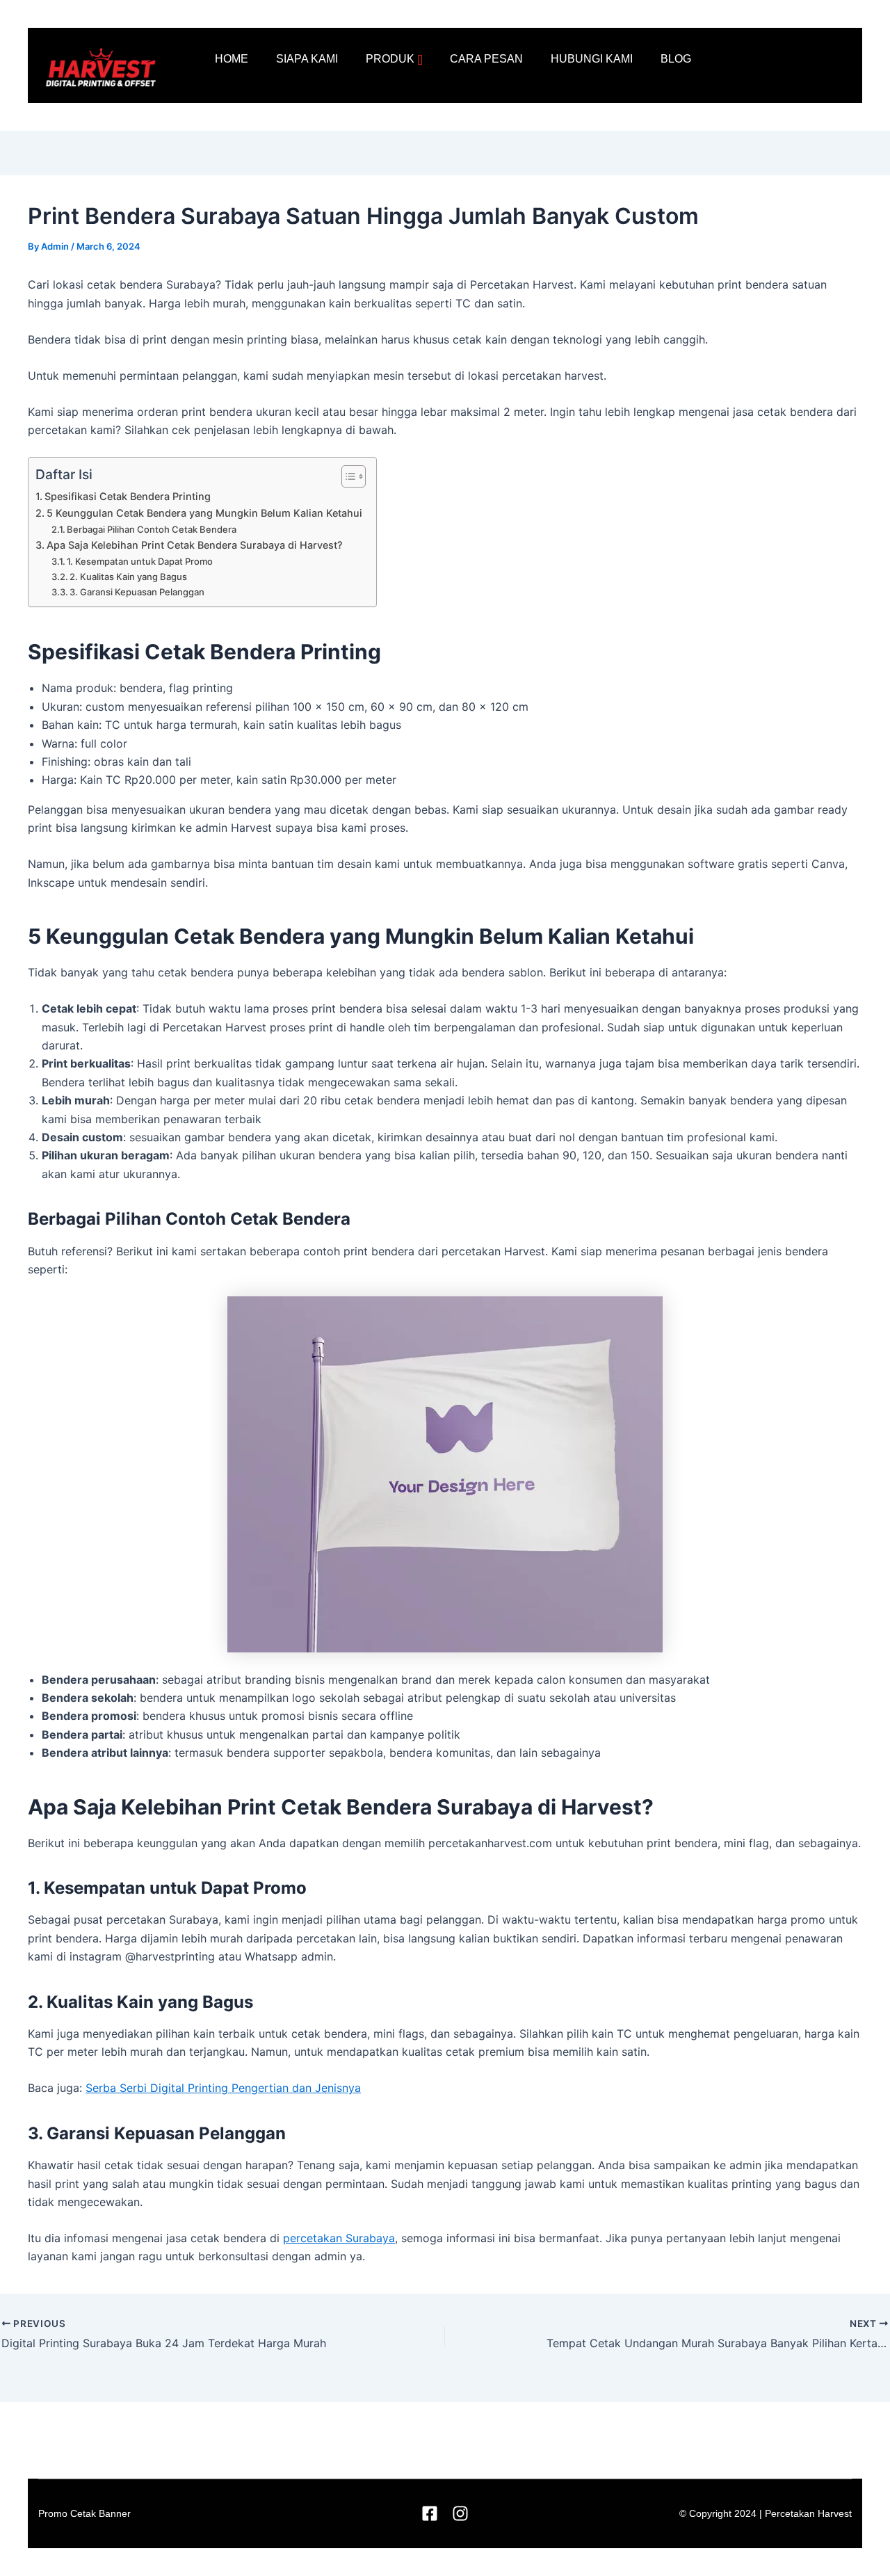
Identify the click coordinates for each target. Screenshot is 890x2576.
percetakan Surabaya (339, 2238)
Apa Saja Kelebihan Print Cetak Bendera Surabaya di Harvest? (195, 545)
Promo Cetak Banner (84, 2513)
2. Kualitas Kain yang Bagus (128, 577)
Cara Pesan (486, 59)
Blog (676, 59)
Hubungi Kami (592, 59)
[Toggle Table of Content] (347, 476)
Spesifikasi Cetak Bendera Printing (128, 496)
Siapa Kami (307, 59)
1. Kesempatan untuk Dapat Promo (140, 561)
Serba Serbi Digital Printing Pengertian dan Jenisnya (223, 2088)
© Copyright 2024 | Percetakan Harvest (766, 2513)
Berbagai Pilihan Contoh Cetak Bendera (152, 529)
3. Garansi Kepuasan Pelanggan (137, 592)
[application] (420, 60)
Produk (390, 59)
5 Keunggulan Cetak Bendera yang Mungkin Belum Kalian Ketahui (204, 513)
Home (232, 59)
